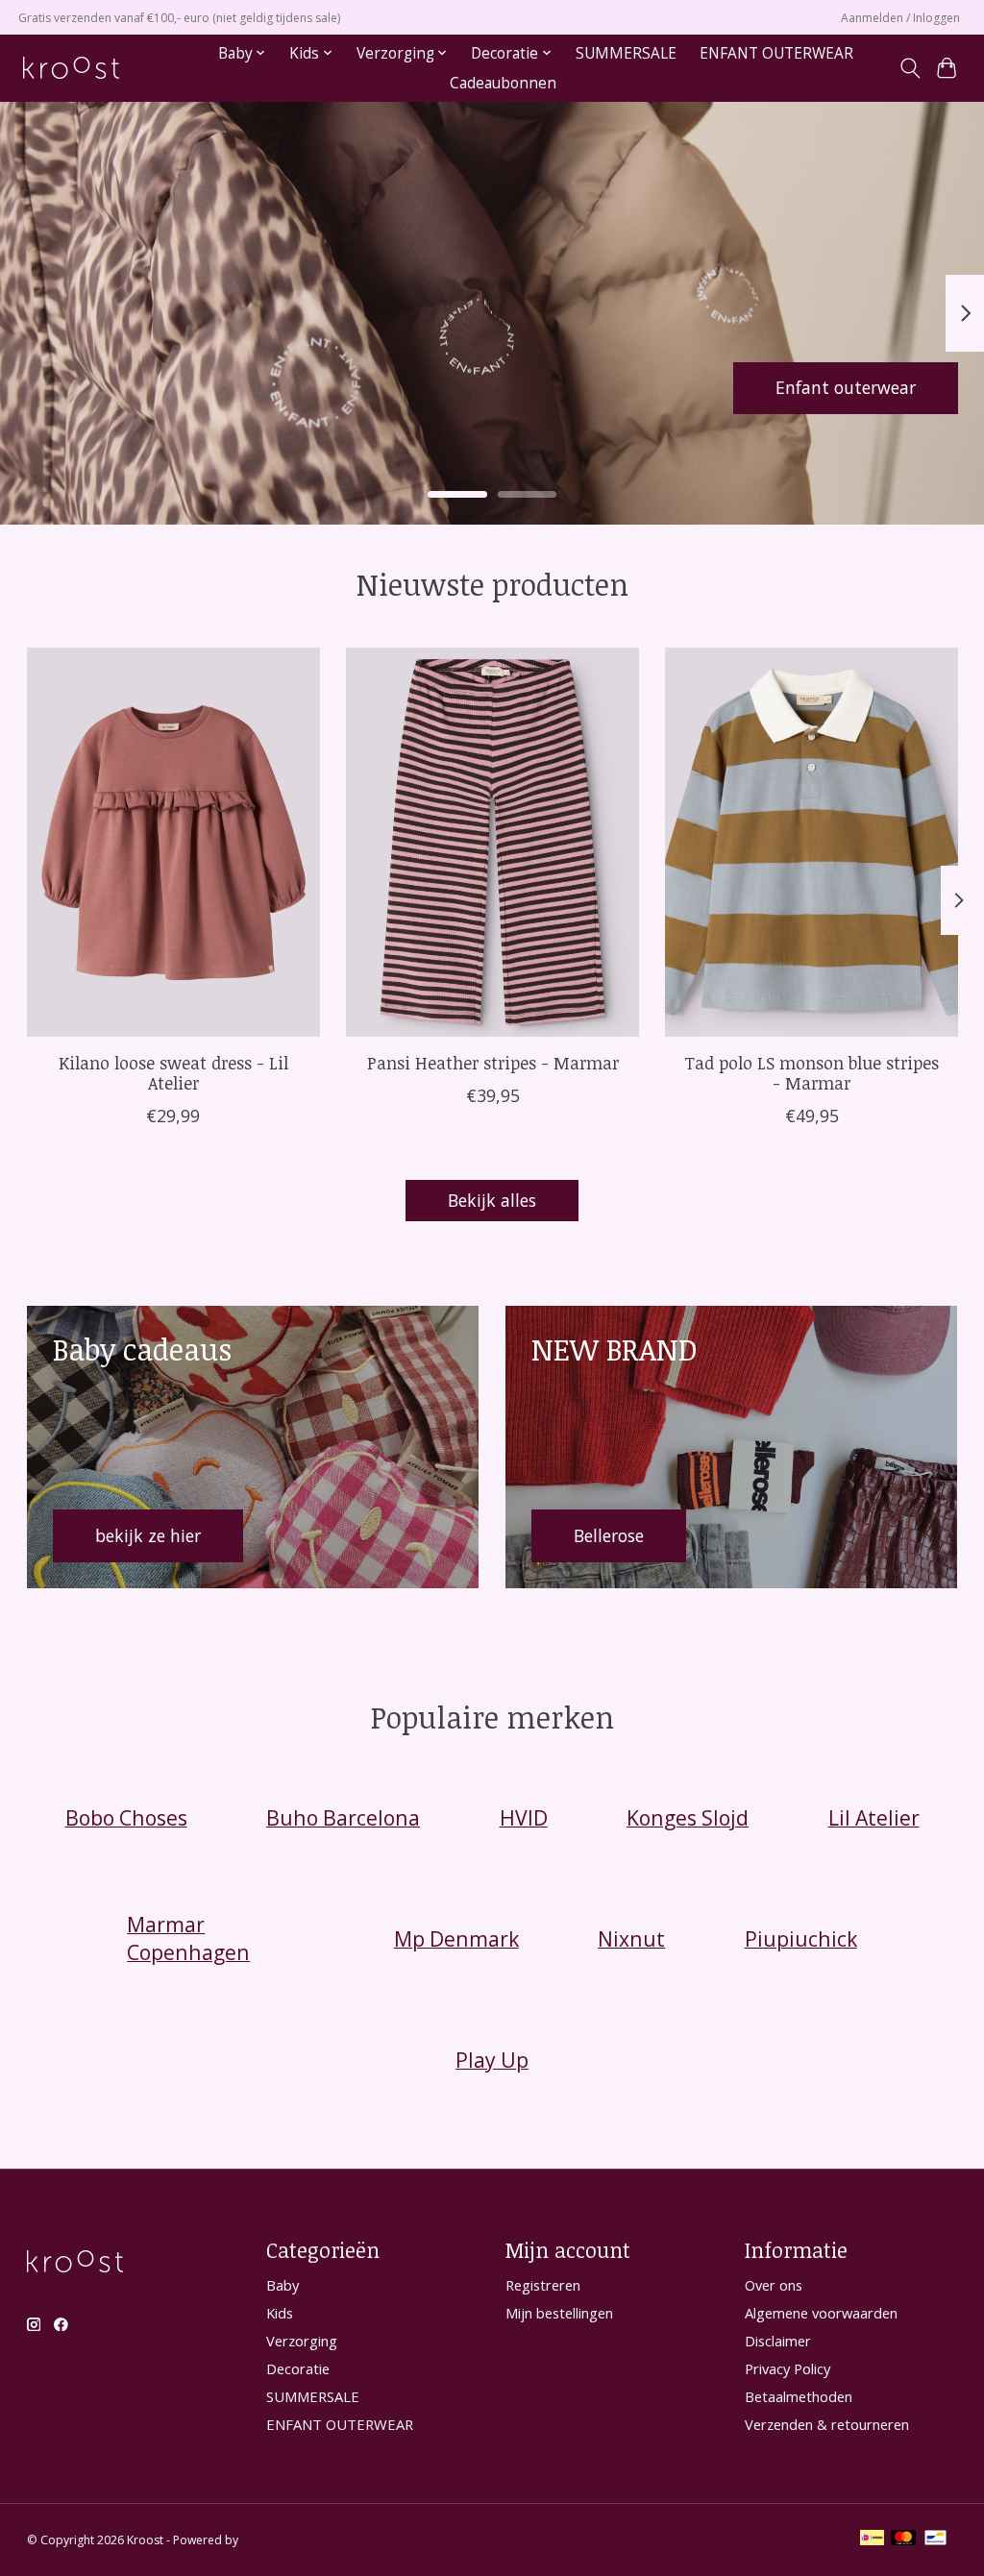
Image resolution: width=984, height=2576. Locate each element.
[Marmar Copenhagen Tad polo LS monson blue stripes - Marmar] (812, 842)
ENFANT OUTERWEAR (776, 53)
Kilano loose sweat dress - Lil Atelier (172, 1073)
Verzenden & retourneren (827, 2424)
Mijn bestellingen (559, 2313)
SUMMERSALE (626, 53)
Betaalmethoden (799, 2396)
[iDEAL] (872, 2539)
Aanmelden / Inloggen (900, 18)
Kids (280, 2313)
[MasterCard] (903, 2539)
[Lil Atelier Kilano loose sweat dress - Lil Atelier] (173, 842)
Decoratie (298, 2368)
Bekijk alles (492, 1200)
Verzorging (302, 2341)
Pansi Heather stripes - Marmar (492, 1063)
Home (174, 53)
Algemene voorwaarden (821, 2313)
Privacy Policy (787, 2368)
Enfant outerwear (846, 387)
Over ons (774, 2285)
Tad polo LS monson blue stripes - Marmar (812, 1073)
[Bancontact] (935, 2539)
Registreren (543, 2285)
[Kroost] (71, 68)
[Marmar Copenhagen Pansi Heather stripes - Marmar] (492, 842)
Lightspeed (271, 2540)
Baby (283, 2285)
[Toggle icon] (910, 68)
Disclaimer (778, 2341)
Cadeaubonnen (503, 83)
